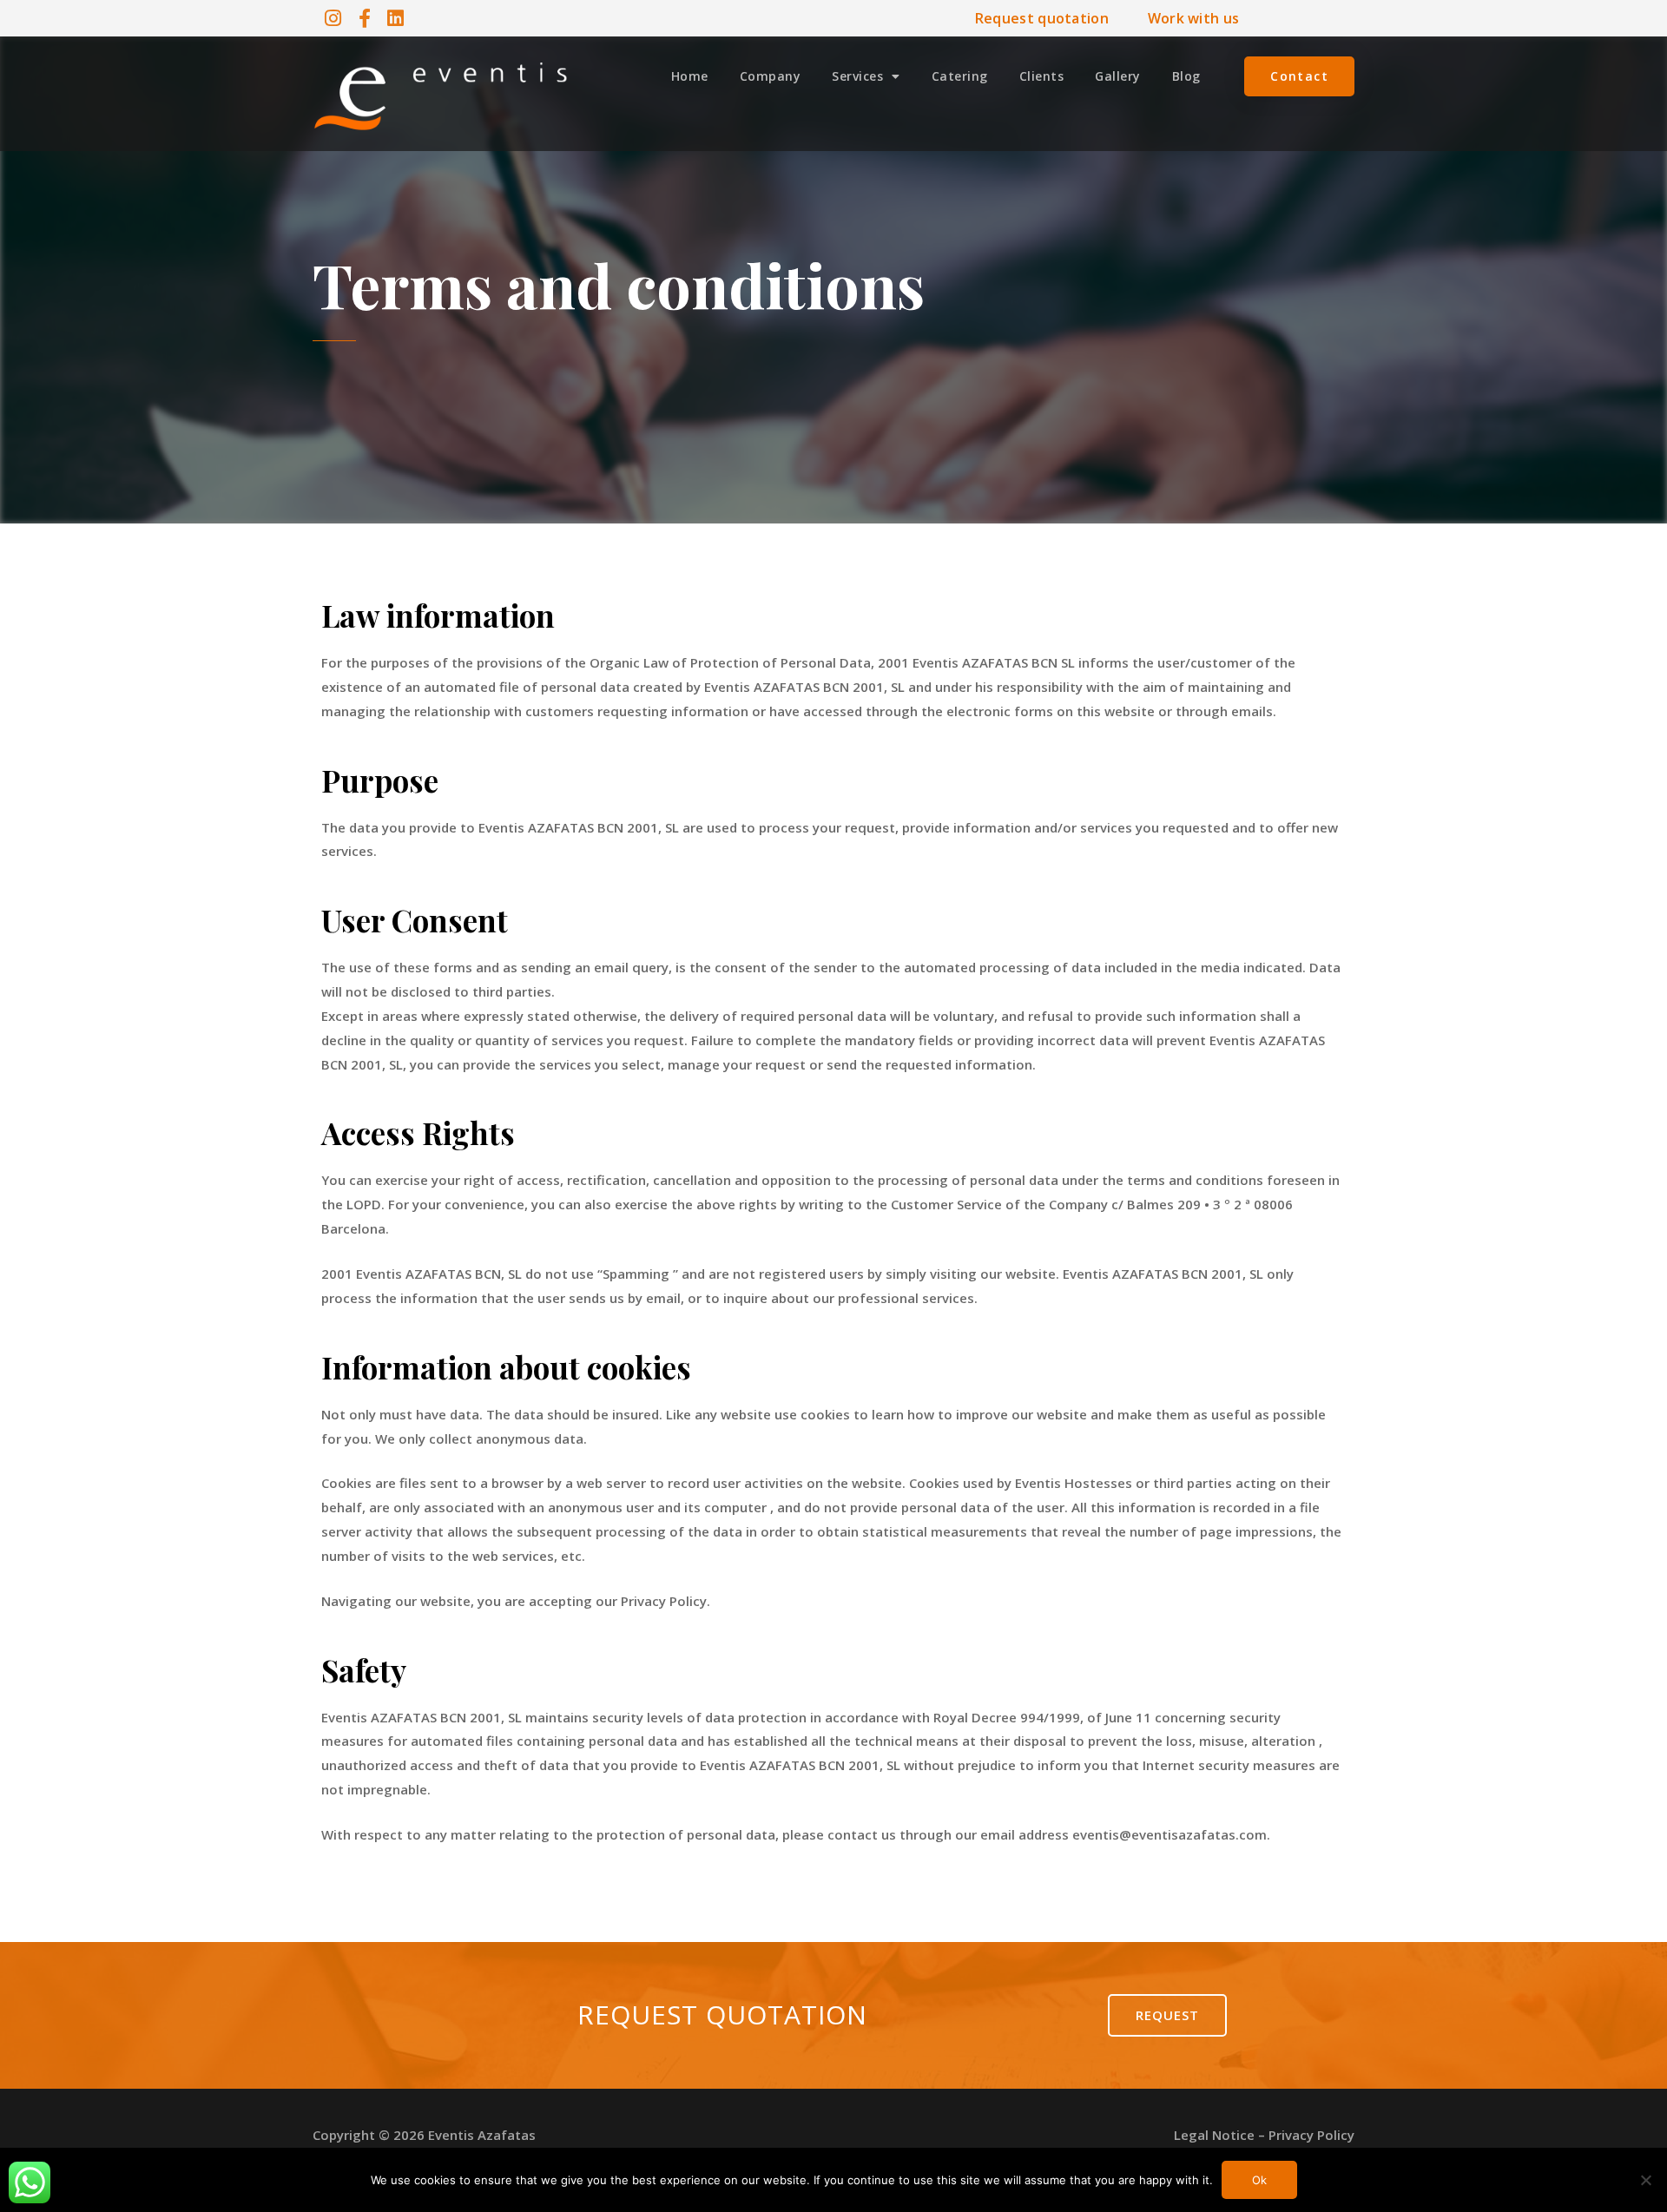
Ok (1259, 2180)
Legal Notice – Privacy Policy (1264, 2135)
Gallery (1118, 76)
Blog (1186, 76)
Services (857, 76)
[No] (1645, 2180)
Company (771, 76)
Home (690, 76)
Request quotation (1042, 18)
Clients (1042, 76)
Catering (960, 76)
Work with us (1194, 18)
